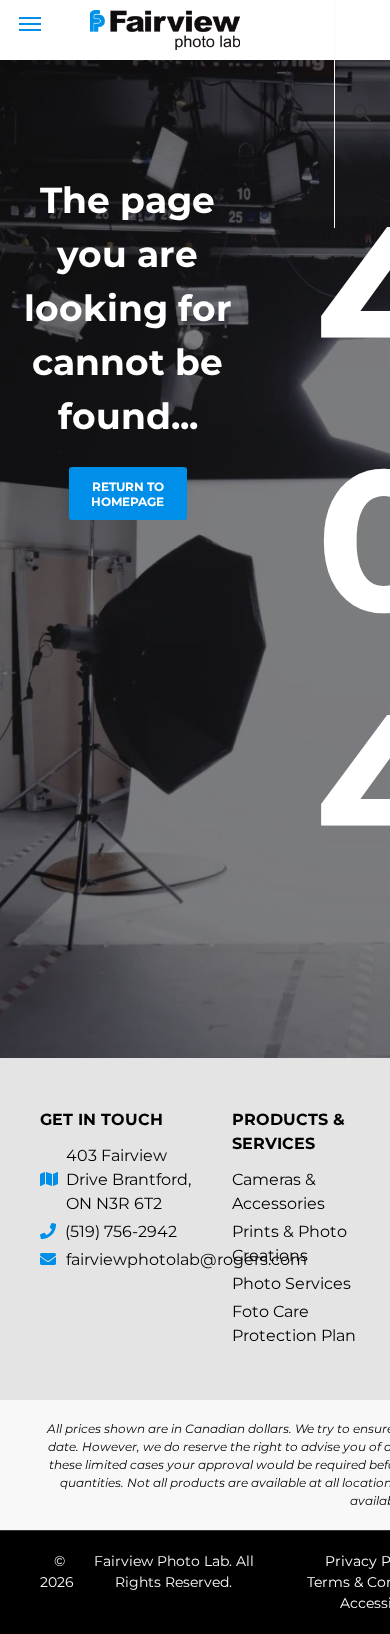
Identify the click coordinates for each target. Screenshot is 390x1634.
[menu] (30, 24)
